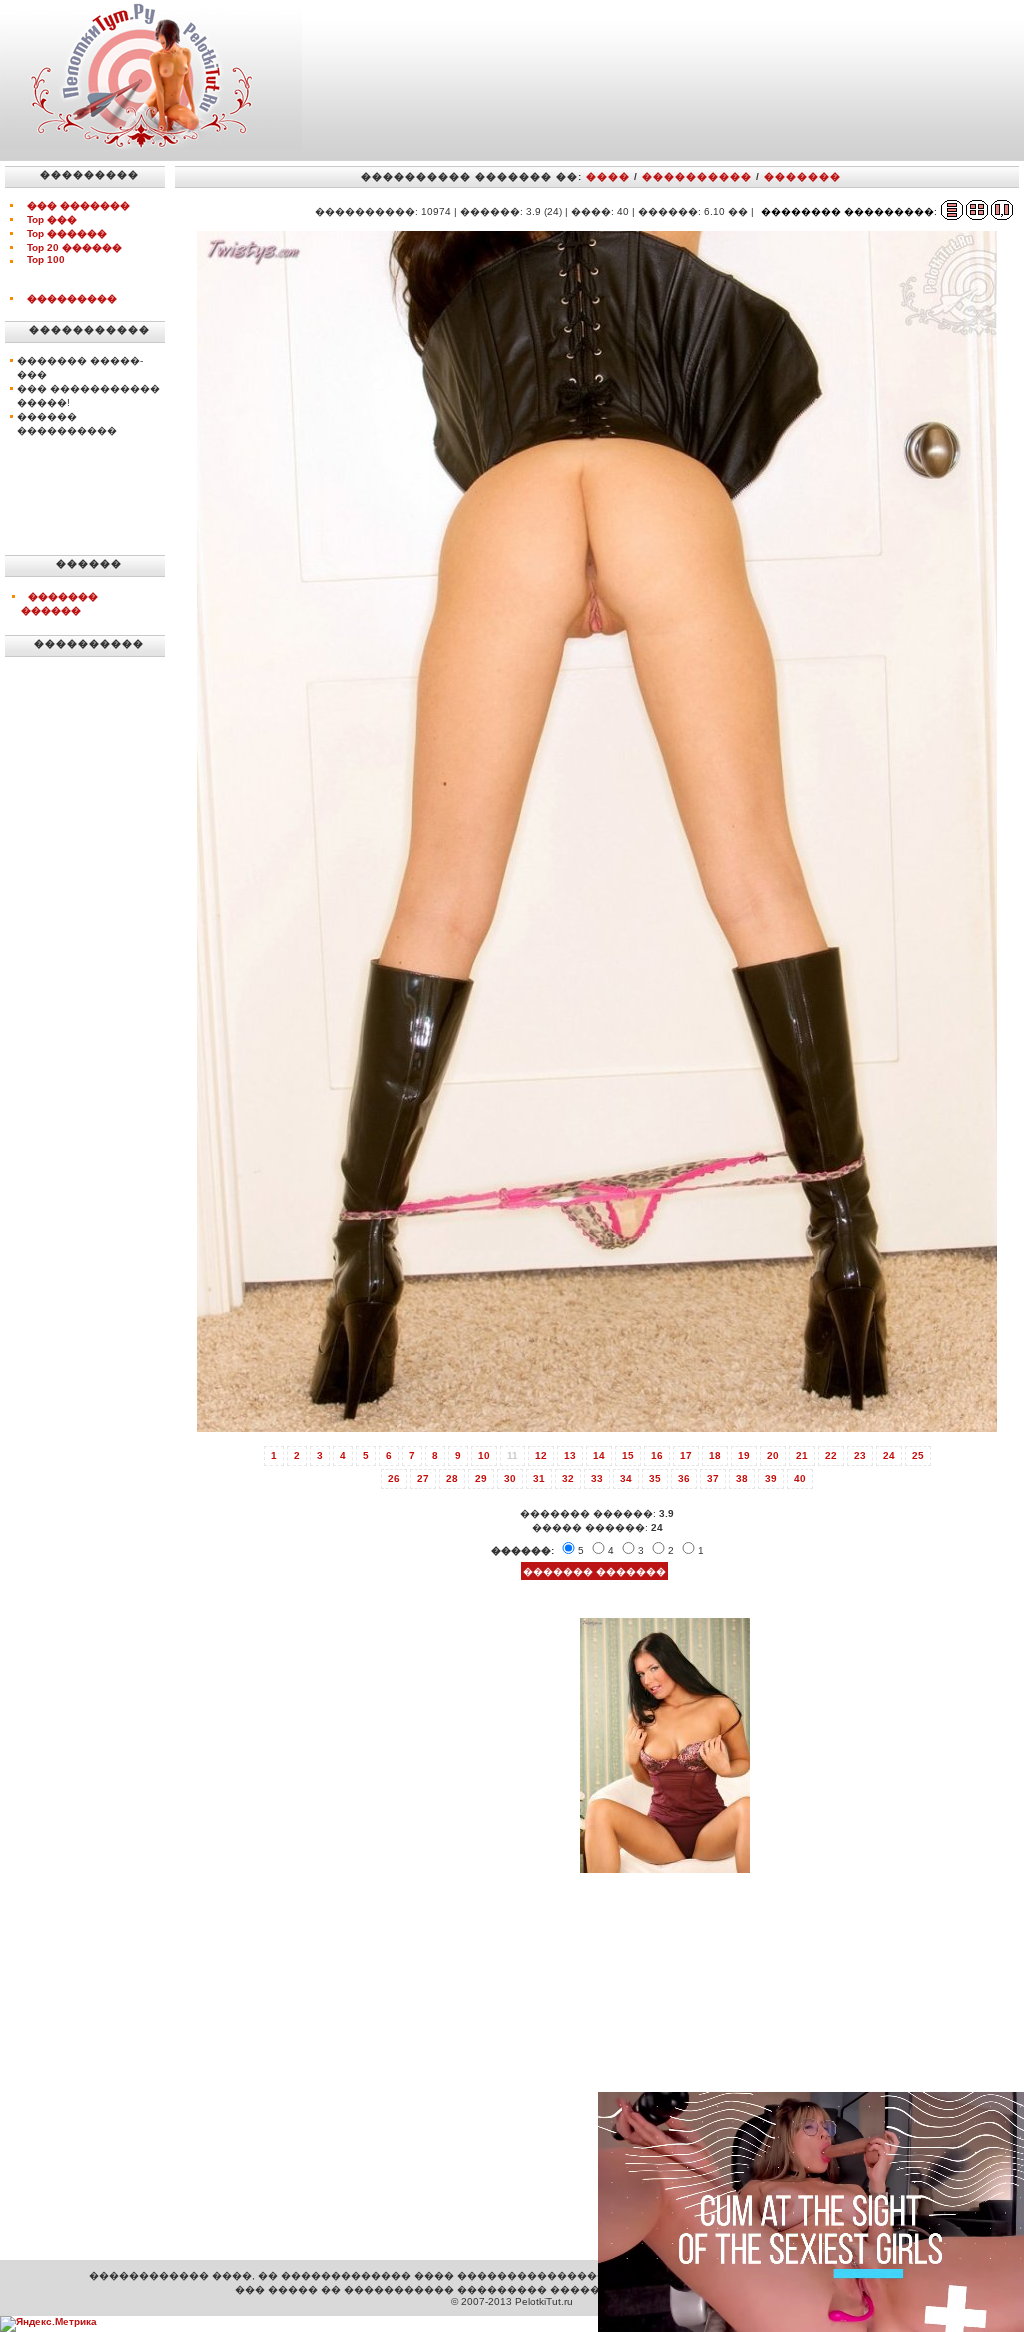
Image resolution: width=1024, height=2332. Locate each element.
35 (655, 1478)
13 (570, 1455)
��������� (72, 298)
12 (541, 1455)
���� (608, 176)
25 (918, 1455)
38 (742, 1478)
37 (713, 1478)
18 (715, 1455)
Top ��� (52, 219)
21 (802, 1455)
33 (597, 1478)
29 (481, 1478)
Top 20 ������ (74, 247)
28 (452, 1478)
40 (800, 1478)
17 (686, 1455)
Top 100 (46, 259)
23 (860, 1455)
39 (771, 1478)
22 (831, 1455)
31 (539, 1478)
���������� (697, 176)
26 (394, 1478)
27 (423, 1478)
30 (510, 1478)
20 (773, 1455)
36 (684, 1478)
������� (802, 176)
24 (889, 1455)
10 (484, 1455)
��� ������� (78, 205)
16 (657, 1455)
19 (744, 1455)
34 (626, 1478)
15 (628, 1455)
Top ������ (67, 233)
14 (599, 1455)
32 (568, 1478)
